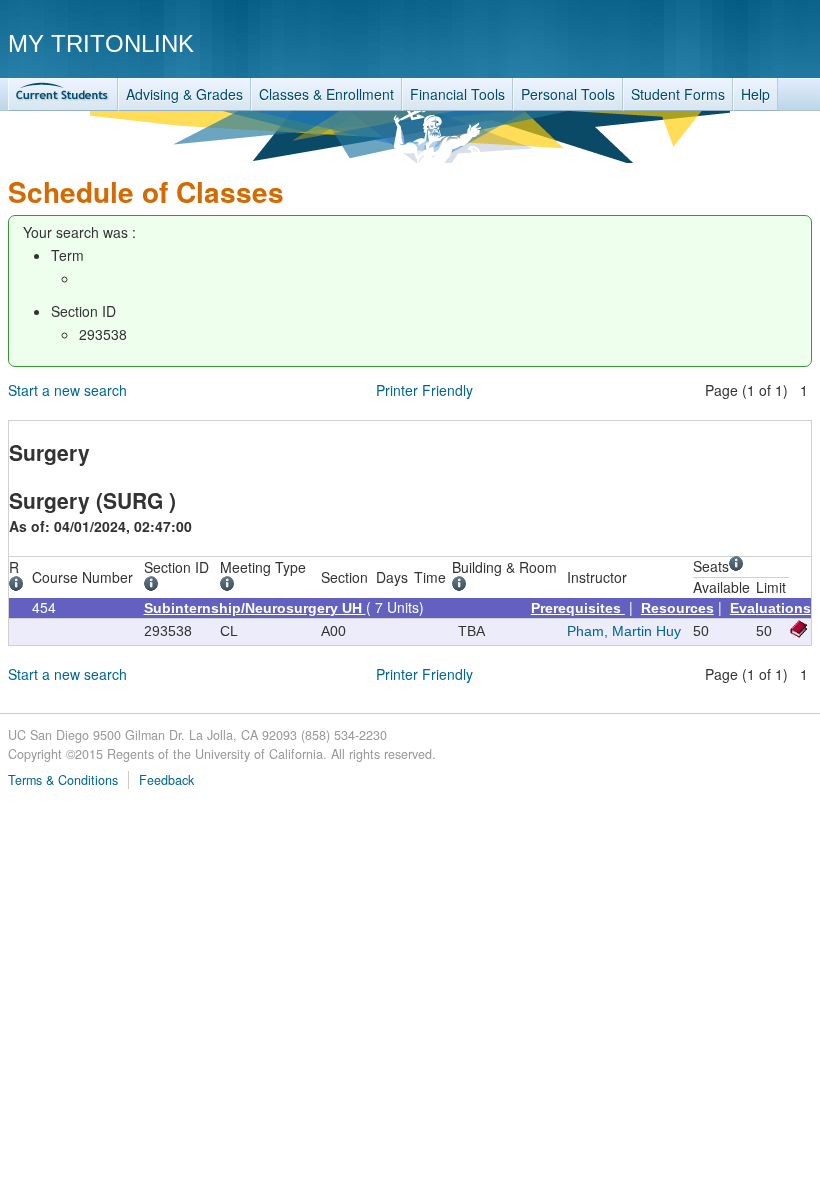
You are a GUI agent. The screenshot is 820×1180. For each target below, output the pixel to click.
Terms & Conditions (63, 780)
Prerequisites (578, 608)
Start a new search (67, 390)
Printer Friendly (424, 390)
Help (755, 94)
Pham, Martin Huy (624, 631)
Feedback (166, 780)
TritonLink (63, 94)
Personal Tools (568, 94)
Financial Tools (457, 94)
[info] (19, 586)
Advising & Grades (184, 94)
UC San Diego (697, 42)
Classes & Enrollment (326, 94)
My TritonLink (101, 43)
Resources (677, 608)
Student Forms (678, 94)
